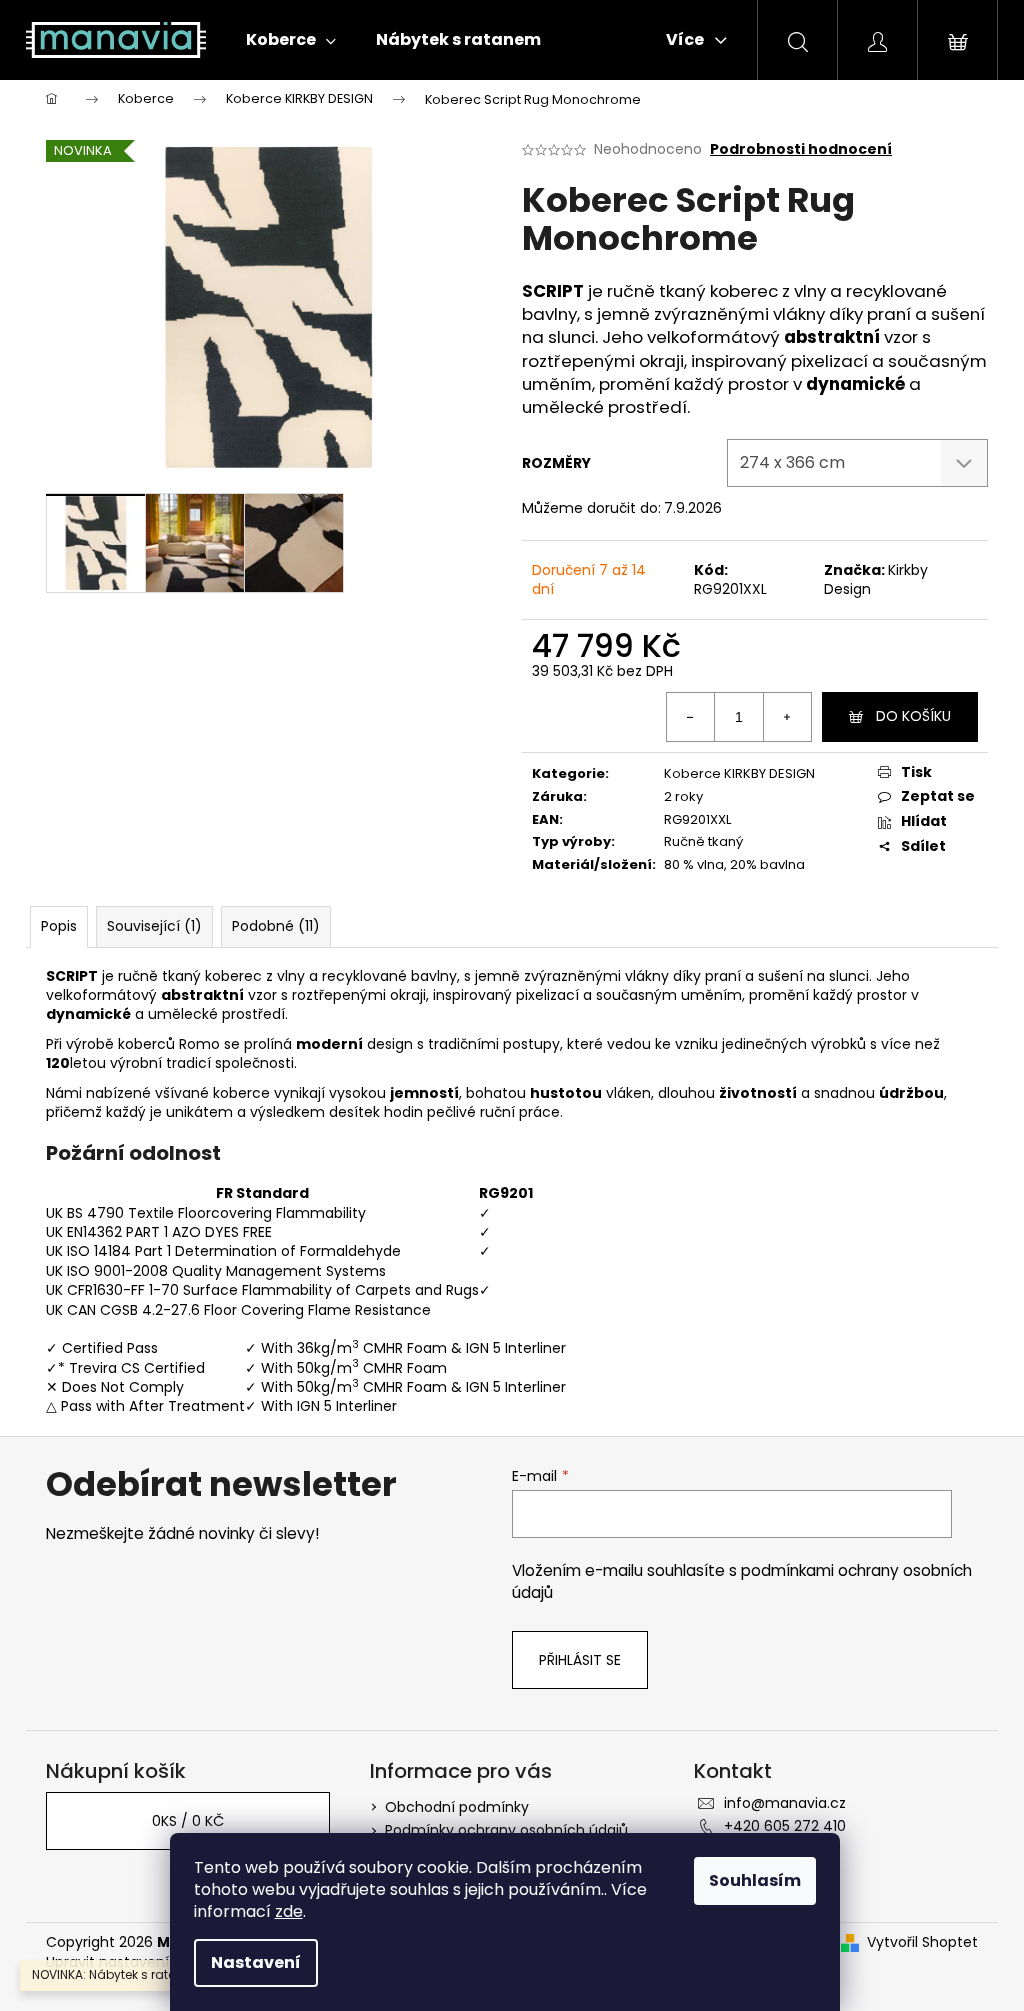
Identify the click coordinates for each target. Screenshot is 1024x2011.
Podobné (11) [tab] (276, 926)
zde (289, 1911)
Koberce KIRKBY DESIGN (739, 773)
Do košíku (913, 716)
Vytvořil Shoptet (922, 1942)
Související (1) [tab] (154, 926)
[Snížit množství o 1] (691, 717)
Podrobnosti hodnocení (801, 149)
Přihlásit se (580, 1660)
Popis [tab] (59, 926)
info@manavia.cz (785, 1803)
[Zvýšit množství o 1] (787, 717)
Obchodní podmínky (457, 1807)
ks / (188, 1821)
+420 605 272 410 (785, 1826)
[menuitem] (291, 40)
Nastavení (256, 1962)
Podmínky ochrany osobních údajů (506, 1830)
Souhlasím (755, 1880)
